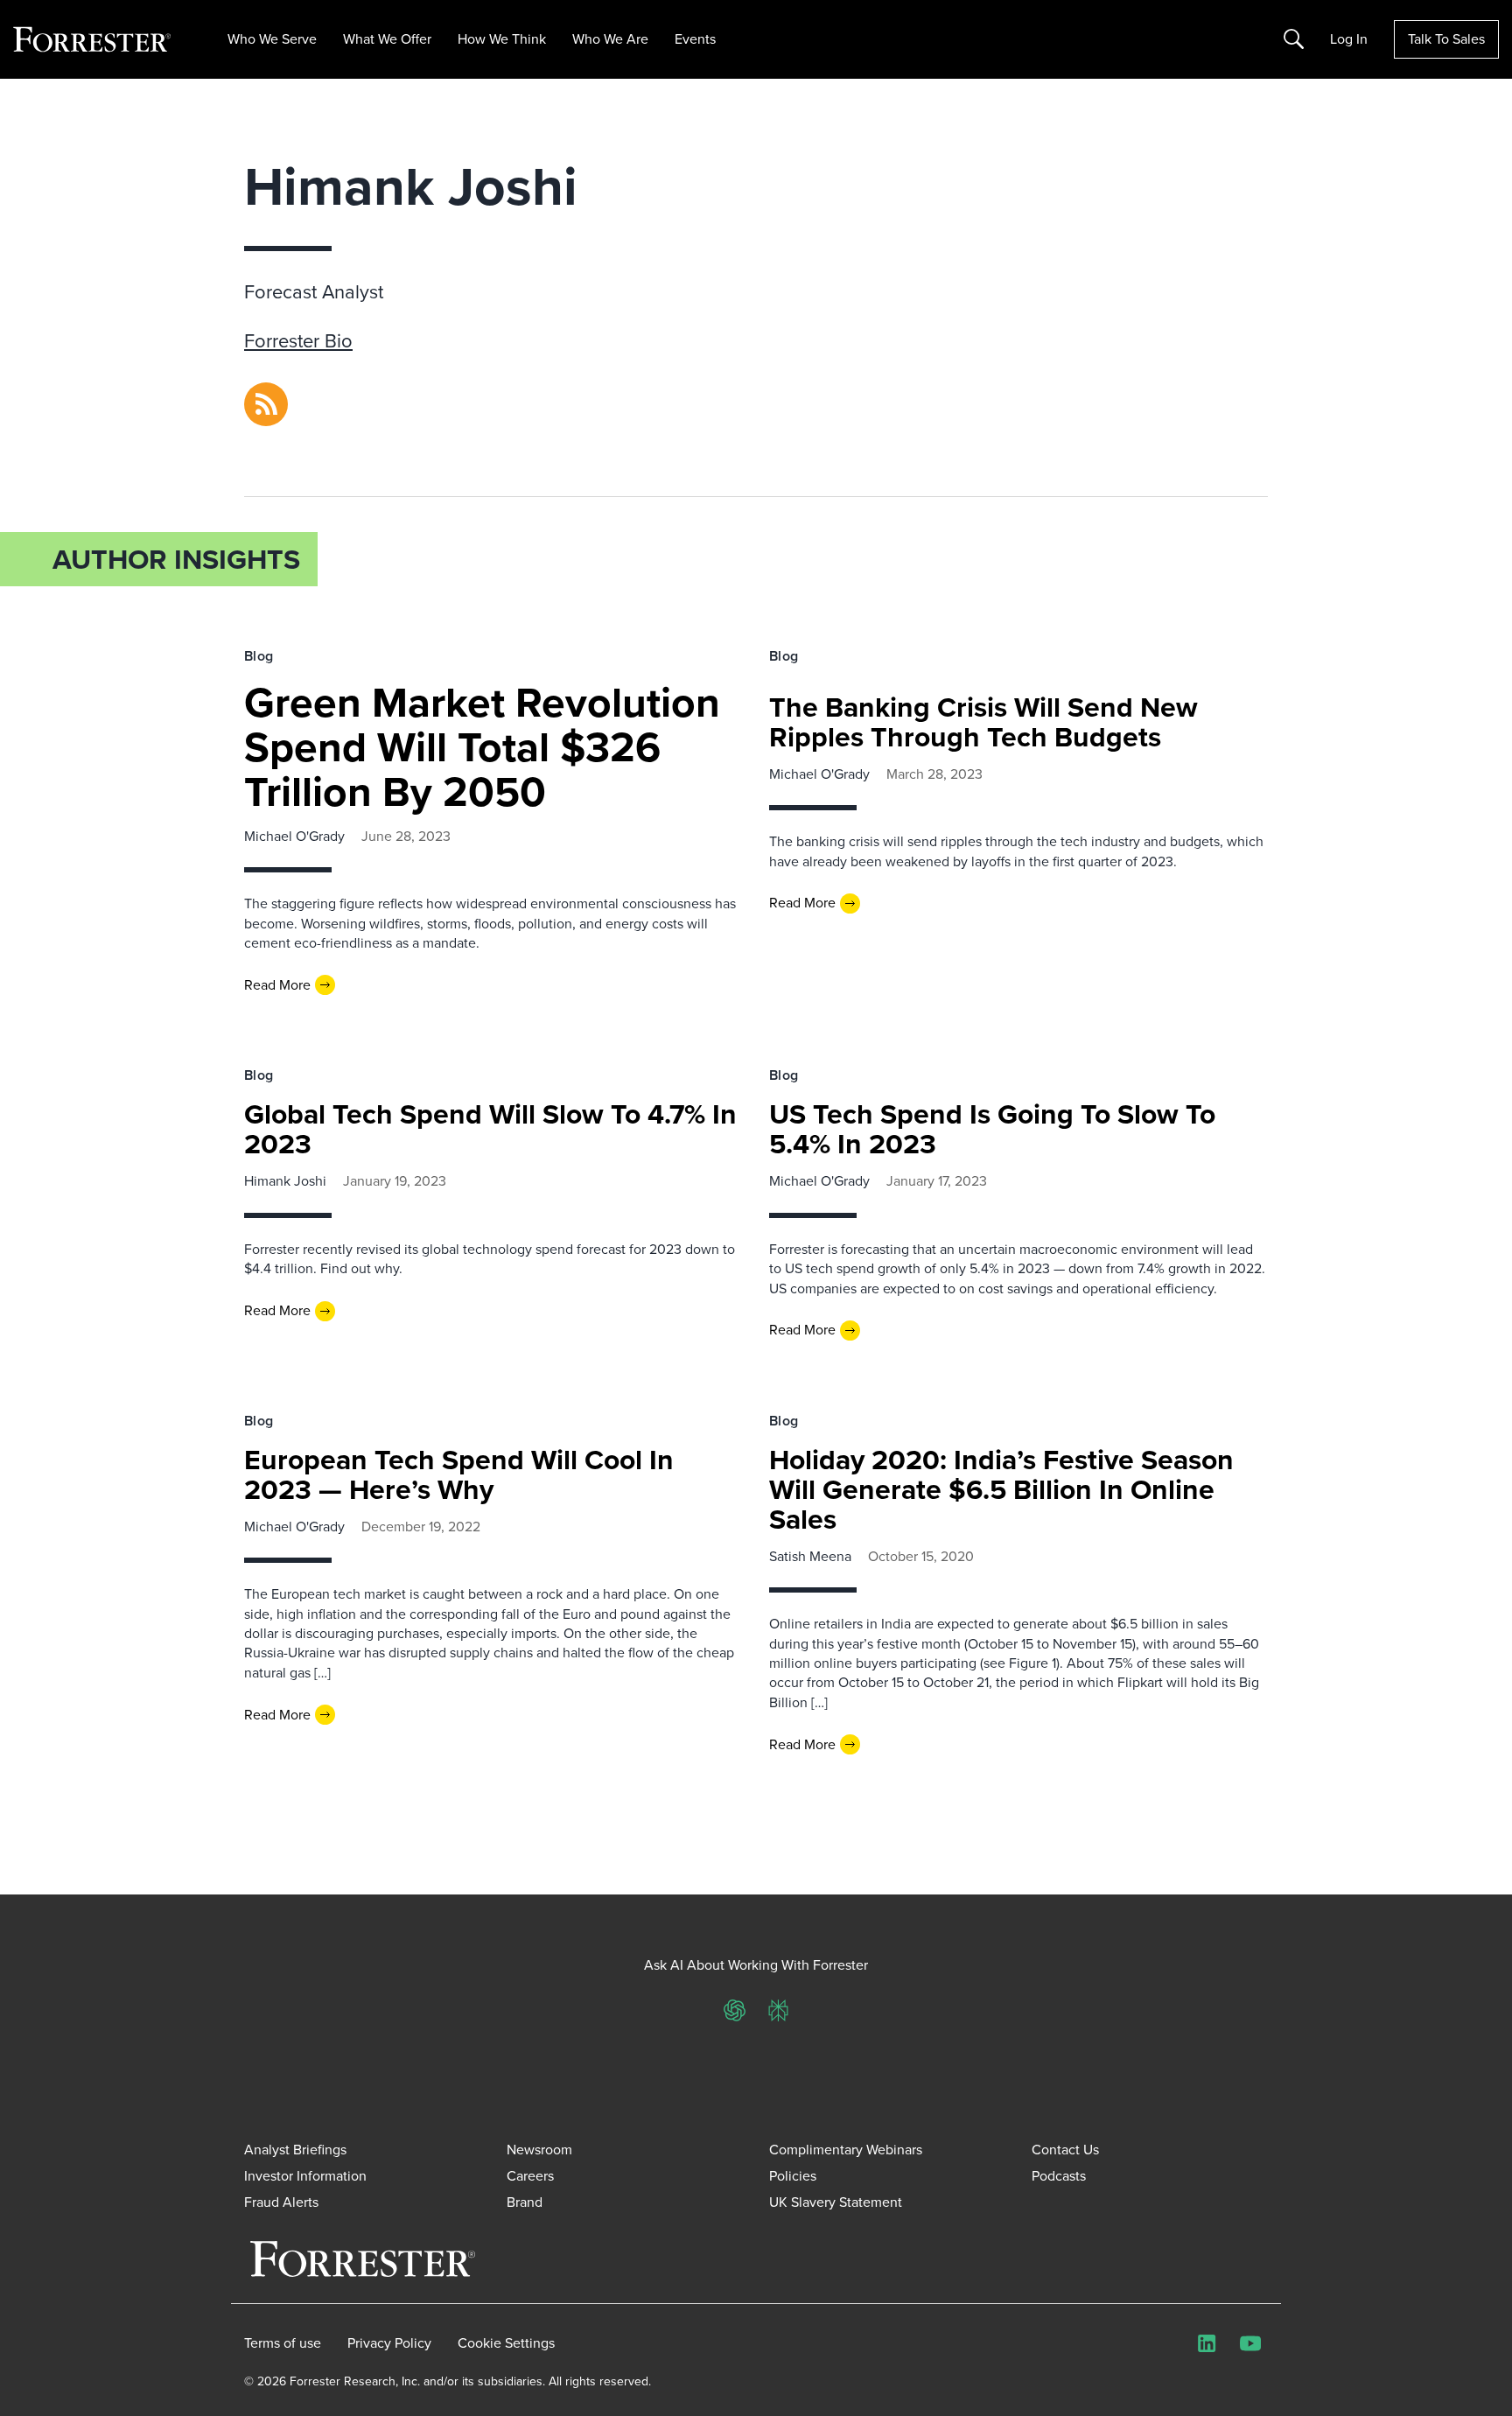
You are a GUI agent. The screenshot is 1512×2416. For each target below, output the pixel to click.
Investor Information (305, 2176)
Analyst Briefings (295, 2150)
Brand (525, 2202)
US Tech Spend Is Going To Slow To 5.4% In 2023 (992, 1129)
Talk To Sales (1446, 39)
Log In (1349, 39)
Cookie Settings (506, 2343)
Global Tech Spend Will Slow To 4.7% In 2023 (490, 1129)
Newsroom (539, 2150)
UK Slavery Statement (836, 2202)
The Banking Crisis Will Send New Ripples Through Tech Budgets (983, 722)
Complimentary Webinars (846, 2150)
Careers (530, 2176)
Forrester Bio (298, 341)
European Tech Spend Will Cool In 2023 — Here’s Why (459, 1474)
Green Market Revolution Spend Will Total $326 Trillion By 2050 (482, 747)
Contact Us (1065, 2150)
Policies (793, 2176)
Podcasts (1059, 2176)
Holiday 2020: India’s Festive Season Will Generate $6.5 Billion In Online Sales (1001, 1489)
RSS (256, 392)
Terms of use (283, 2343)
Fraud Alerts (281, 2202)
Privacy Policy (389, 2343)
